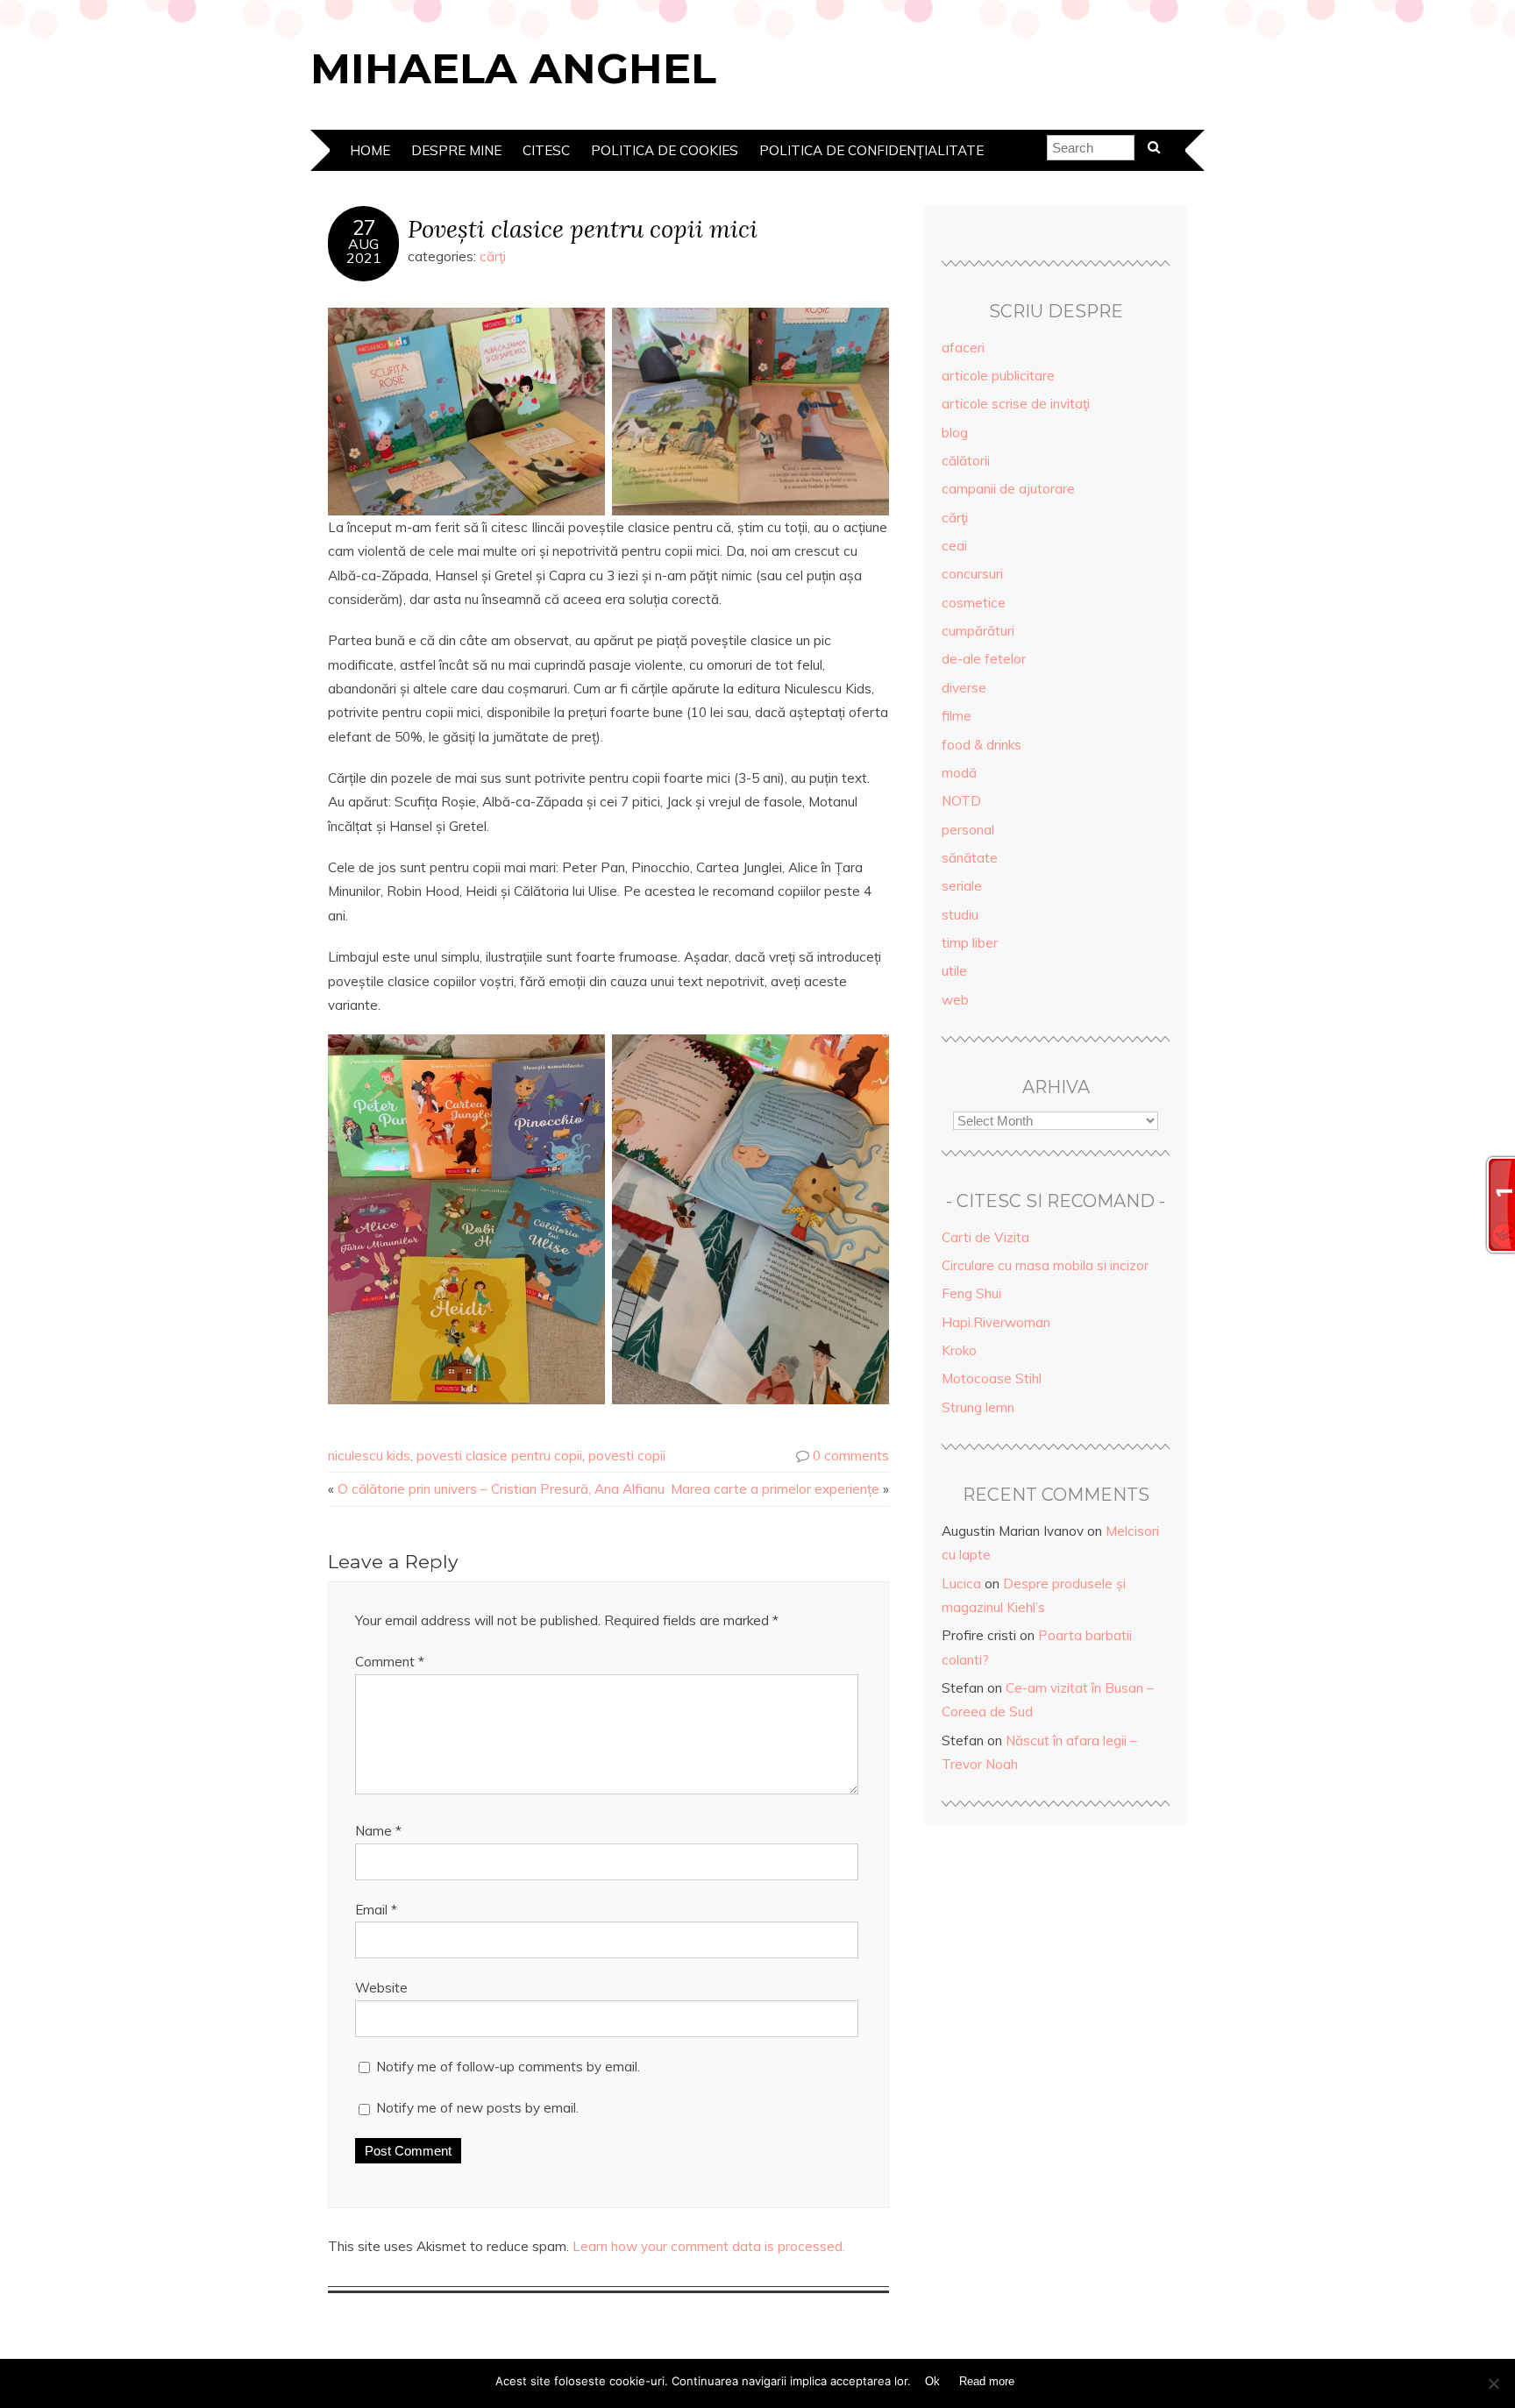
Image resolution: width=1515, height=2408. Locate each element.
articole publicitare (998, 376)
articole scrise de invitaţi (1016, 404)
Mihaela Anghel (513, 68)
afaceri (963, 348)
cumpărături (978, 631)
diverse (964, 688)
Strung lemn (978, 1407)
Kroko (959, 1350)
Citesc (546, 150)
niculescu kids (369, 1456)
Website (381, 1988)
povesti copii (627, 1456)
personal (968, 830)
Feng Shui (971, 1293)
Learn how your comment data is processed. (709, 2246)
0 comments (851, 1456)
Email (376, 1910)
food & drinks (982, 745)
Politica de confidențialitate (871, 150)
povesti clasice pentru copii (499, 1456)
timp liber (970, 943)
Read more (987, 2381)
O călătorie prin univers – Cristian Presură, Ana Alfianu (501, 1489)
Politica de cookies (665, 150)
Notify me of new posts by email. (477, 2108)
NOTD (961, 801)
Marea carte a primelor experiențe (775, 1489)
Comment (390, 1662)
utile (954, 971)
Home (370, 150)
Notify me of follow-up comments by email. (508, 2067)
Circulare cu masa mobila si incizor (1045, 1265)
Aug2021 (364, 251)
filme (957, 716)
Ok (932, 2381)
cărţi (493, 256)
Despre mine (456, 150)
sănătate (970, 858)
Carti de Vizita (985, 1237)
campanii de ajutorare (1008, 489)
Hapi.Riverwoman (996, 1322)
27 (364, 228)
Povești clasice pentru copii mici (583, 228)
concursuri (972, 574)
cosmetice (974, 603)
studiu (960, 915)
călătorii (966, 461)
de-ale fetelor (984, 659)
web (955, 1000)
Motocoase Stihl (992, 1378)
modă (959, 773)
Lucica (961, 1584)
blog (955, 433)
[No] (1493, 2383)
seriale (962, 886)
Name (378, 1831)
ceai (954, 546)
